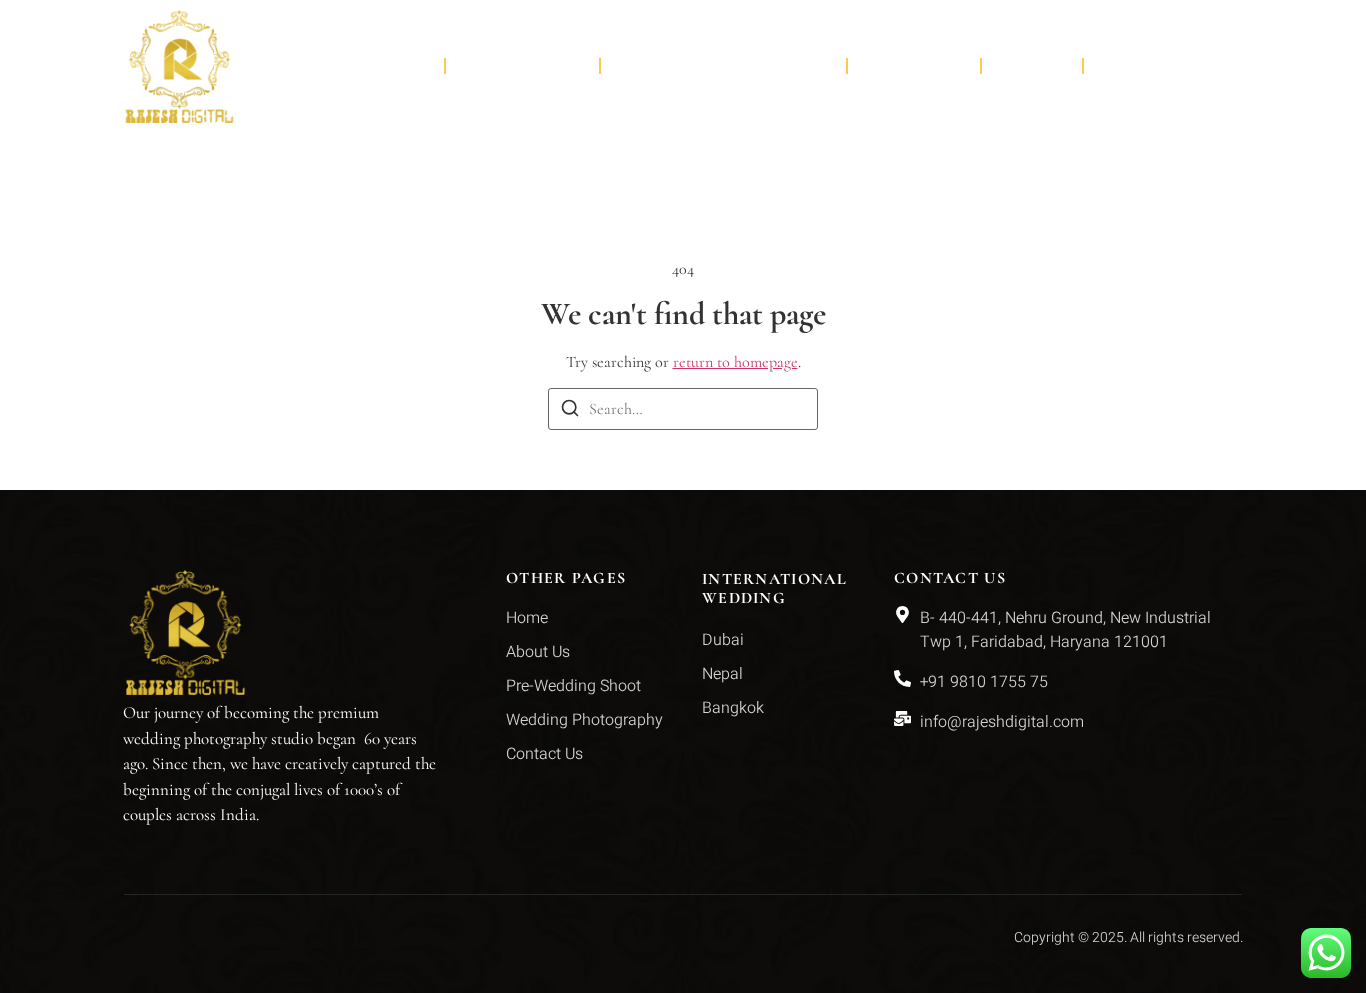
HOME (396, 65)
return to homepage (735, 362)
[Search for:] (683, 409)
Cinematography (709, 65)
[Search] (570, 411)
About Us (914, 65)
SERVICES (508, 65)
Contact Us (1163, 65)
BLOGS (1032, 65)
